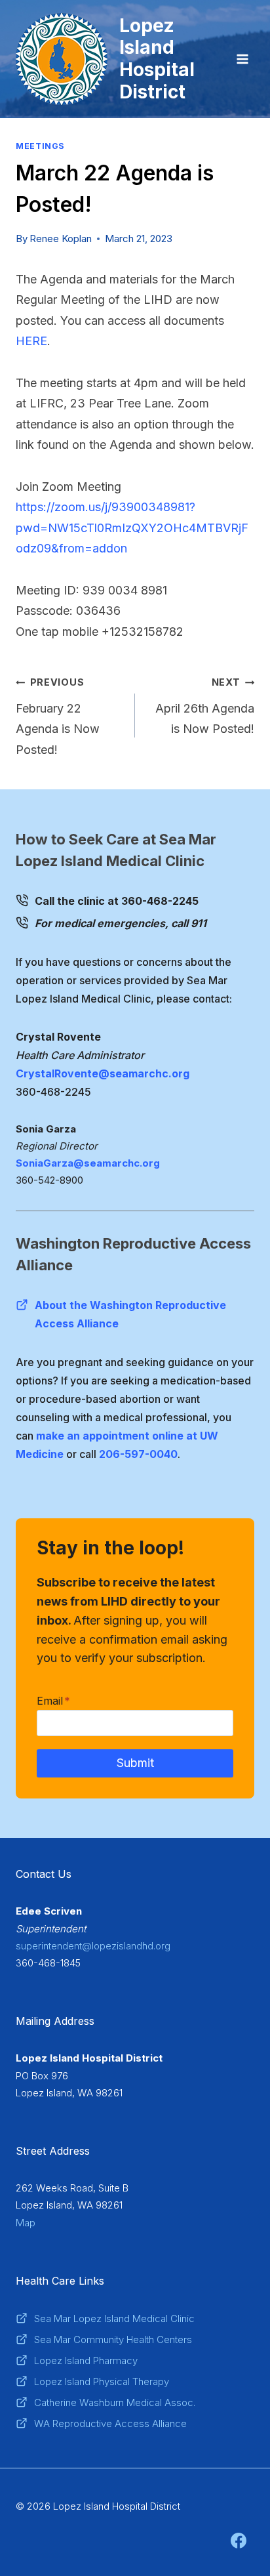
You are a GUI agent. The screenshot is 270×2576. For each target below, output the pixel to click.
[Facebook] (239, 2541)
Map (26, 2223)
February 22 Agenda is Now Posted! (58, 717)
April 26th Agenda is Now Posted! (205, 706)
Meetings (40, 146)
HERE (31, 341)
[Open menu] (242, 59)
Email (53, 1701)
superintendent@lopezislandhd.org (93, 1946)
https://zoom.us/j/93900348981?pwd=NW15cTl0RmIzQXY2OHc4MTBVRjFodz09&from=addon (132, 528)
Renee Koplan (61, 239)
